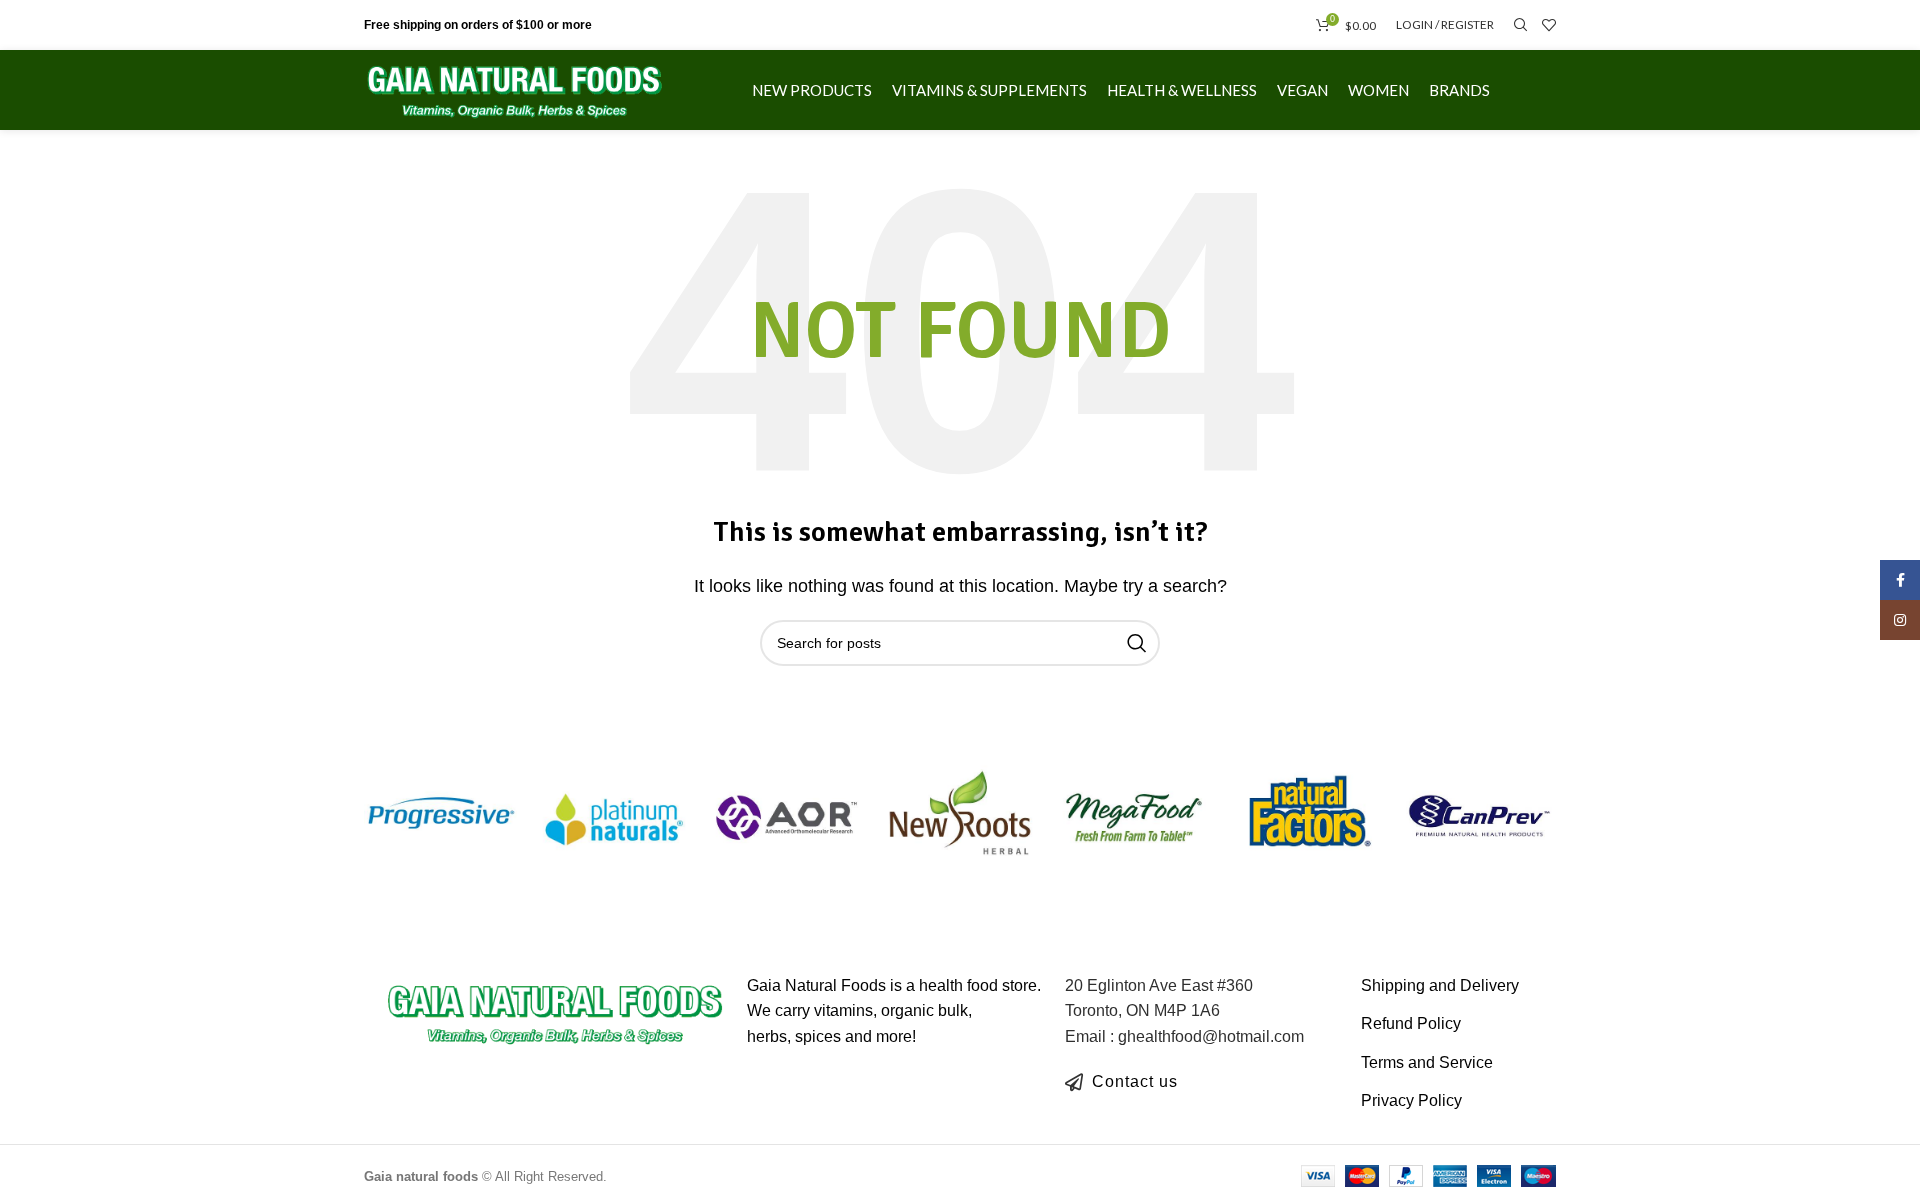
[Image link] (555, 1011)
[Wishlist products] (1549, 25)
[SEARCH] (1137, 643)
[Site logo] (515, 88)
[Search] (1518, 25)
